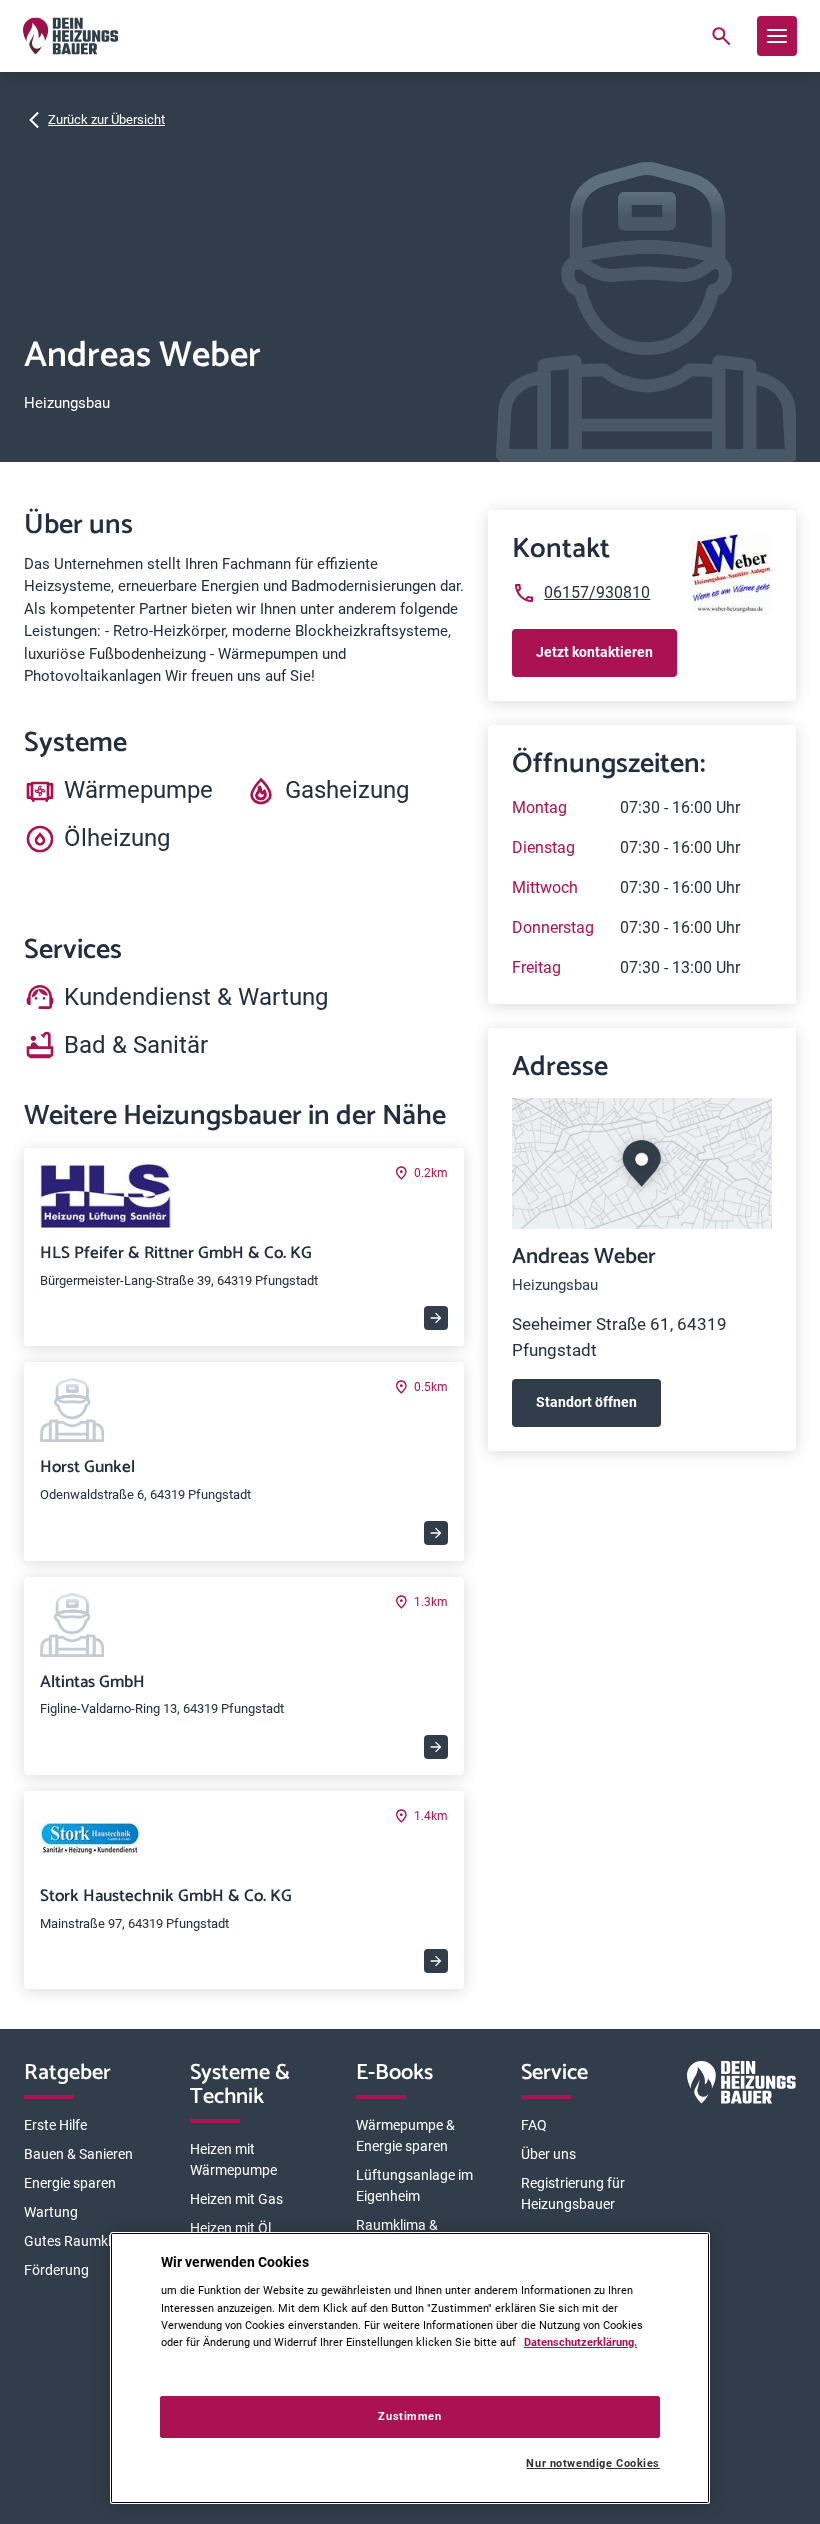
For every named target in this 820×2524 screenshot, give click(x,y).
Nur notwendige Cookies (593, 2463)
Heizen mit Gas (236, 2199)
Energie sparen (70, 2183)
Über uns (548, 2154)
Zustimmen (409, 2416)
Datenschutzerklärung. (580, 2342)
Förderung (56, 2270)
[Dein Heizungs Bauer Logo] (741, 2086)
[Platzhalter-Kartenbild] (642, 1163)
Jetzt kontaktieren (594, 652)
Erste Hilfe (55, 2125)
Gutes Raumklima (79, 2241)
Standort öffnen (586, 1402)
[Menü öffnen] (777, 36)
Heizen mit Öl (230, 2228)
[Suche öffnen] (721, 36)
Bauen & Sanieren (78, 2154)
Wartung (51, 2212)
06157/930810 (597, 592)
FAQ (534, 2125)
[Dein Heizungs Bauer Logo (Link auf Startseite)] (70, 36)
